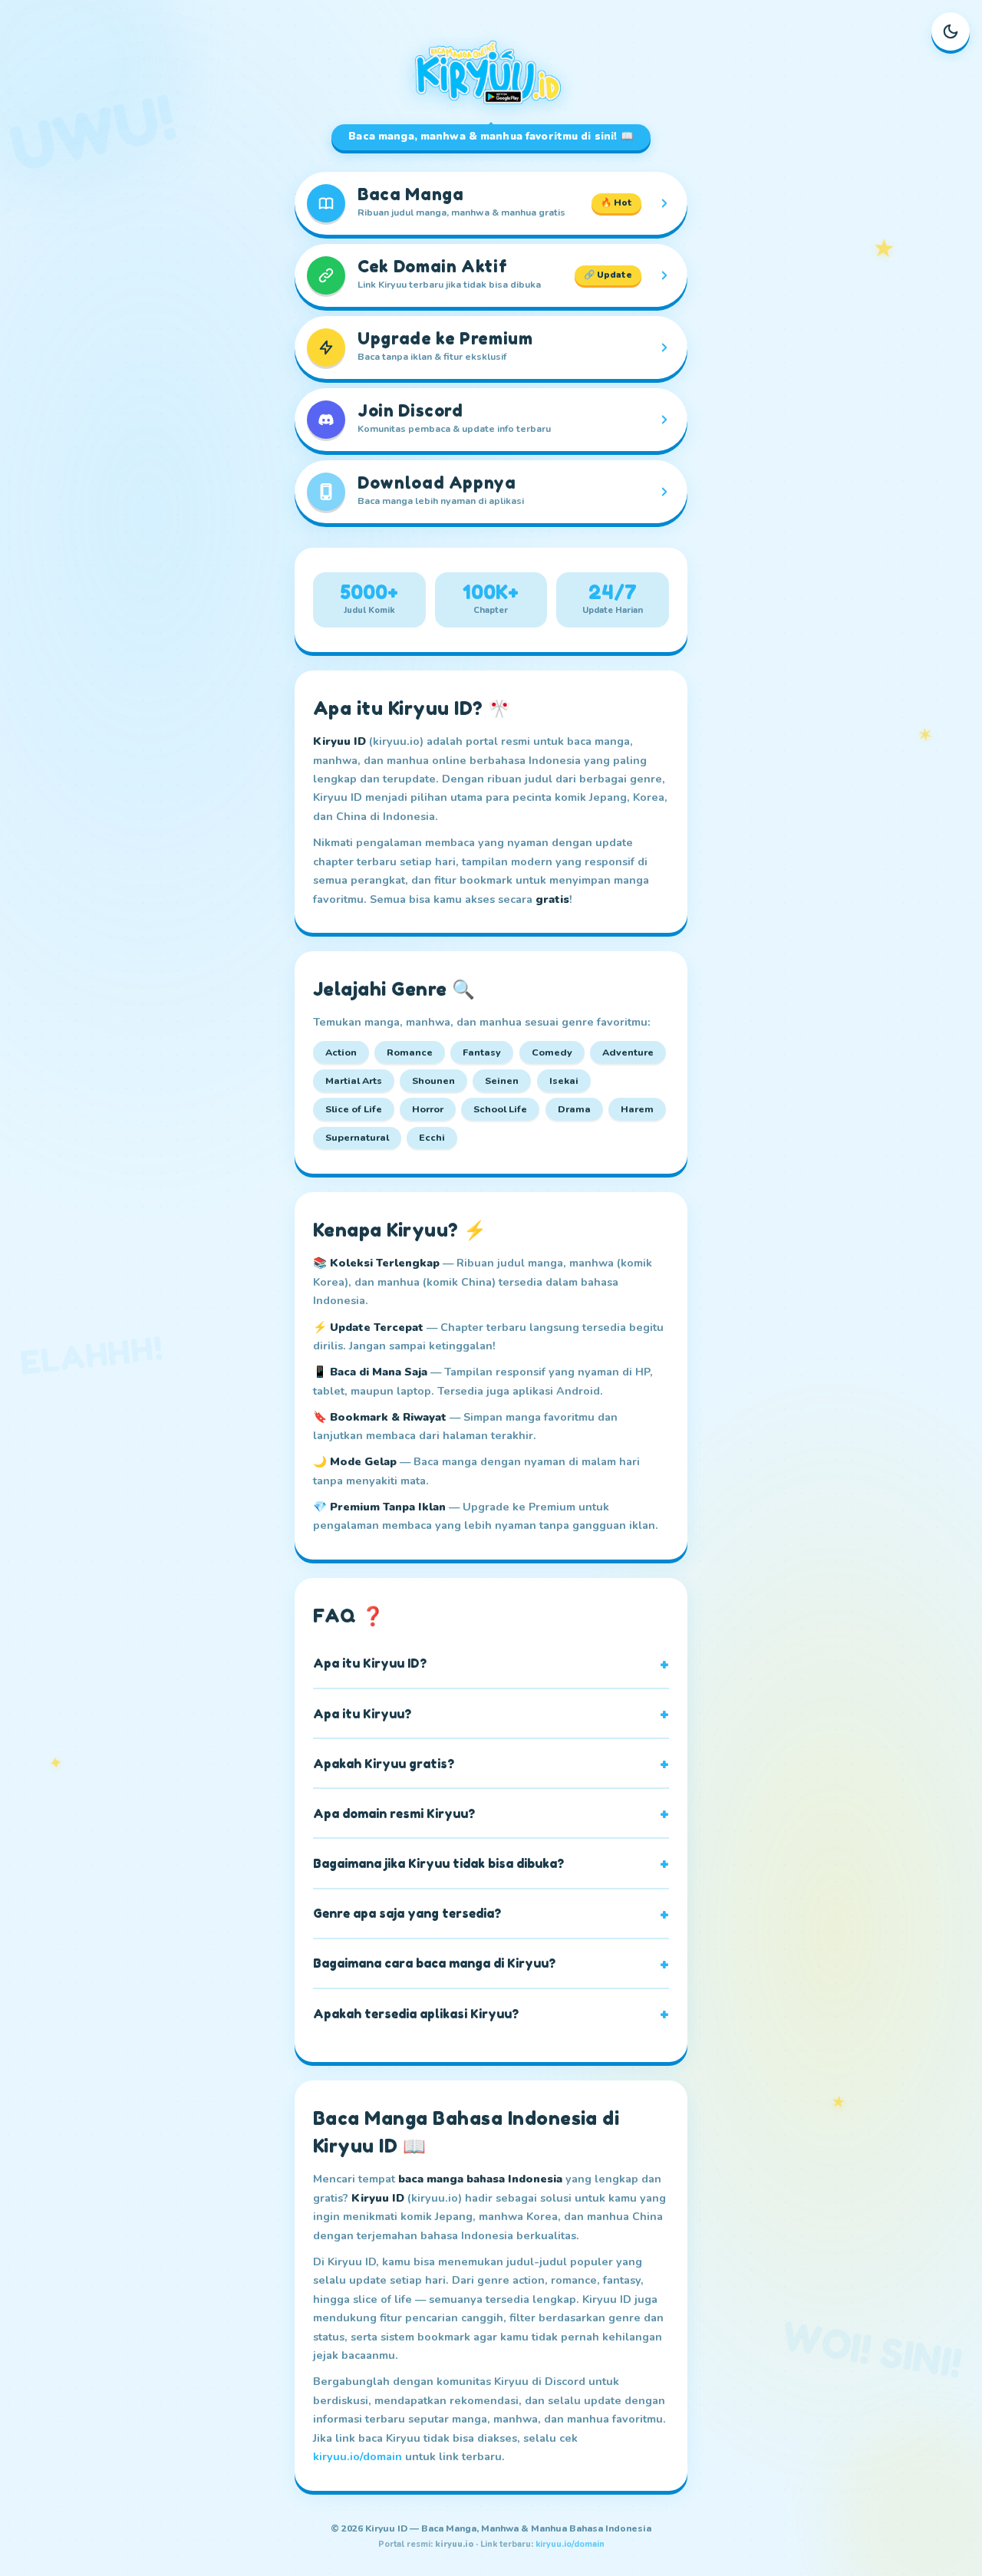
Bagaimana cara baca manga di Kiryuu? (434, 1963)
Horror (428, 1109)
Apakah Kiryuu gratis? (384, 1764)
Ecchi (432, 1137)
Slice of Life (354, 1109)
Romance (410, 1052)
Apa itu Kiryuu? (362, 1714)
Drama (574, 1109)
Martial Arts (354, 1080)
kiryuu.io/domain (358, 2456)
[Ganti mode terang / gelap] (951, 31)
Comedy (552, 1052)
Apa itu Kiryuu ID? (370, 1663)
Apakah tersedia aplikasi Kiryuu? (416, 2014)
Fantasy (482, 1052)
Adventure (628, 1052)
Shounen (433, 1080)
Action (341, 1052)
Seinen (502, 1080)
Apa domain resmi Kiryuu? (394, 1813)
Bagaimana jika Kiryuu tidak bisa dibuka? (438, 1863)
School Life (500, 1109)
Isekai (564, 1080)
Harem (637, 1109)
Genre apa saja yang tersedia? (407, 1913)
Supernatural (357, 1137)
